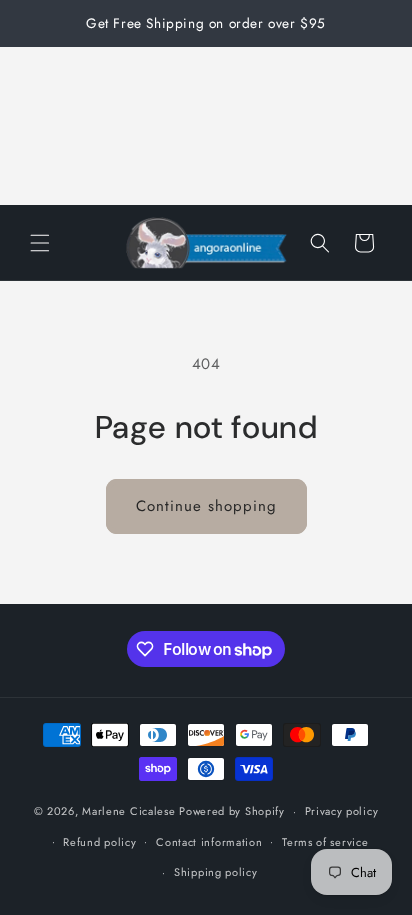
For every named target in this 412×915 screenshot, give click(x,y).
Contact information (209, 842)
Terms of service (325, 842)
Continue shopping (206, 506)
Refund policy (99, 842)
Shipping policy (216, 872)
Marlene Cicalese (128, 811)
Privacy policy (342, 811)
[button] (40, 243)
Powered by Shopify (232, 811)
